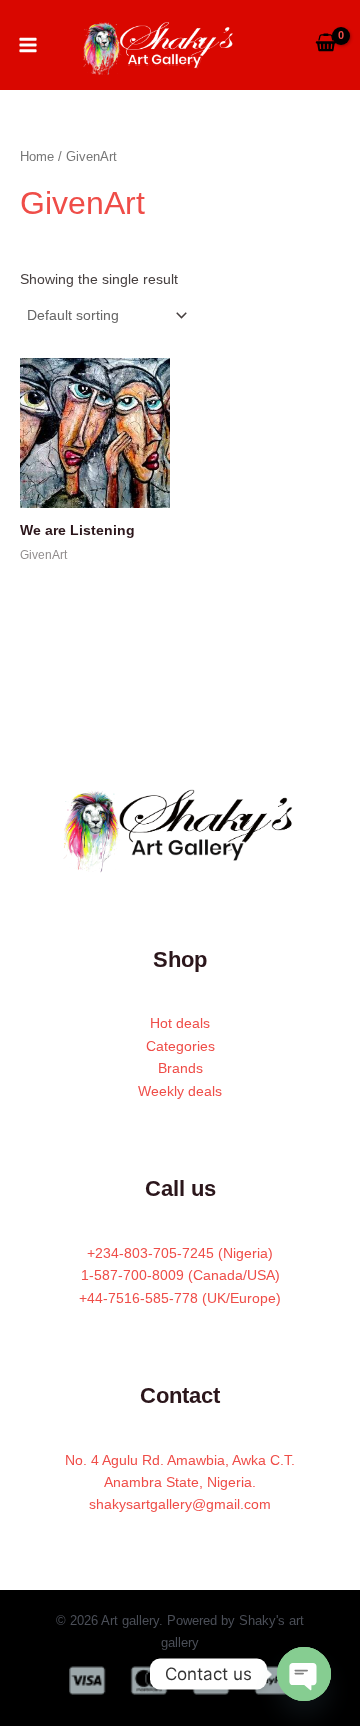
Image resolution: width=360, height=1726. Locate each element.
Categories (180, 1046)
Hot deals (180, 1023)
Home (37, 156)
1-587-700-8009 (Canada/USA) (180, 1275)
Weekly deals (180, 1091)
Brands (180, 1068)
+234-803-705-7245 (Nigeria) (180, 1253)
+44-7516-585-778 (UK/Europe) (180, 1298)
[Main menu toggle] (28, 45)
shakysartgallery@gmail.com (180, 1504)
